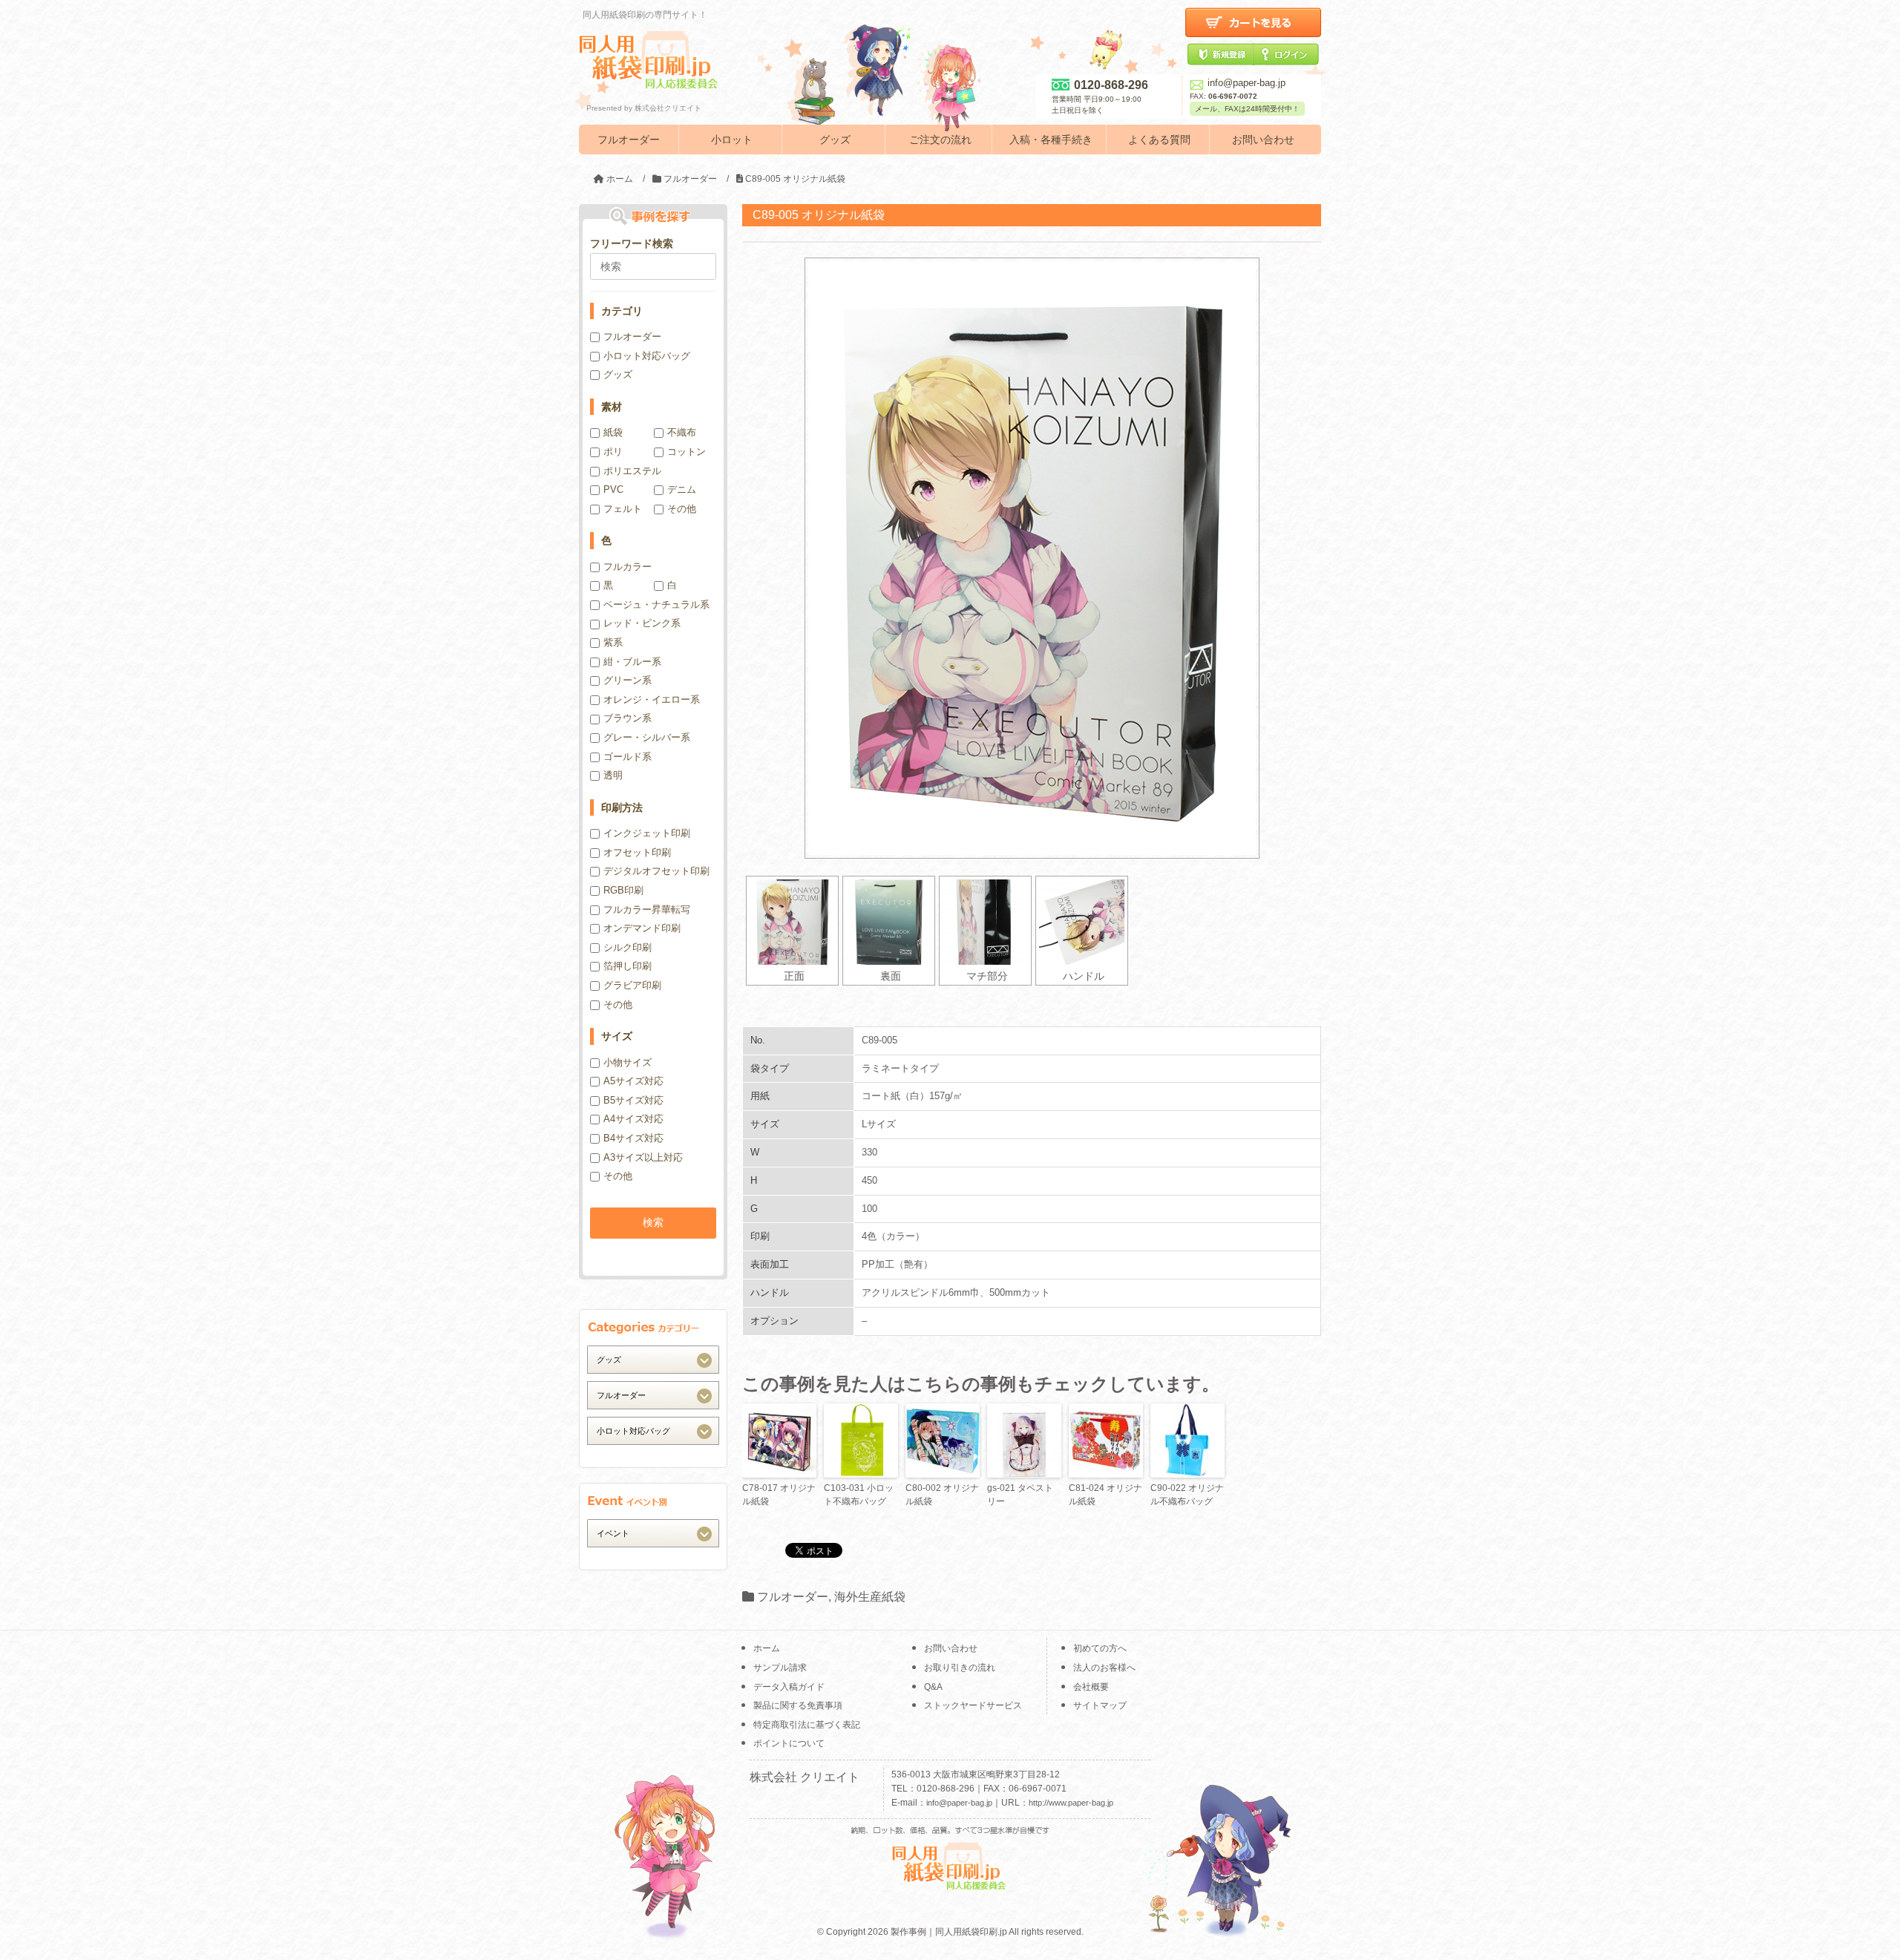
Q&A (933, 1687)
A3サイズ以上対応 (643, 1157)
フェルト (623, 509)
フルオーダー (629, 140)
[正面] (792, 922)
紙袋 (613, 432)
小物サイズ (628, 1062)
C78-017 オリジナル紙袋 (779, 1495)
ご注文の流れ (940, 140)
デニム (682, 489)
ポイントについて (789, 1743)
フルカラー (628, 567)
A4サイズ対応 (633, 1119)
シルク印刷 (628, 947)
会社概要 (1091, 1687)
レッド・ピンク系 (642, 623)
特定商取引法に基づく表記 (807, 1725)
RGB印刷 (623, 890)
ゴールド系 (628, 757)
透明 (613, 775)
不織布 (682, 432)
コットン (687, 452)
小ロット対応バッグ (647, 356)
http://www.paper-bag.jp (1071, 1803)
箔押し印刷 (628, 966)
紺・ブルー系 (632, 662)
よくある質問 (1159, 140)
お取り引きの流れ (960, 1668)
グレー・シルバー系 (647, 737)
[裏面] (889, 922)
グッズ (835, 140)
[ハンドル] (1082, 922)
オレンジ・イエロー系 (652, 699)
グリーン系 (628, 680)
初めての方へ (1100, 1648)
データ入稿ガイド (789, 1687)
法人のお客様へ (1104, 1668)
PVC (613, 489)
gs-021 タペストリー (1020, 1495)
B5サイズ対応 (633, 1100)
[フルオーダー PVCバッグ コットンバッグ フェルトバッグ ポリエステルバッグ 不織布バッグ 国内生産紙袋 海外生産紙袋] (653, 1395)
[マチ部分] (985, 922)
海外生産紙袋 (870, 1597)
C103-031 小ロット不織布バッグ (859, 1495)
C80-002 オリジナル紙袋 (942, 1495)
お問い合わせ (1263, 140)
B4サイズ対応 (633, 1138)
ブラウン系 (628, 718)
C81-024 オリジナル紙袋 (1105, 1495)
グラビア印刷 (632, 985)
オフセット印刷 (637, 852)
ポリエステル (632, 471)
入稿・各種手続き (1051, 140)
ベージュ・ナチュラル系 (656, 604)
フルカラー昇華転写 (647, 909)
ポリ (613, 452)
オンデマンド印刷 (642, 928)
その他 (682, 509)
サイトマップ (1100, 1705)
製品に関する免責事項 (798, 1705)
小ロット (732, 140)
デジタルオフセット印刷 (656, 871)
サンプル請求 (780, 1668)
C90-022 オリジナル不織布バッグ (1187, 1495)
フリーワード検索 (632, 243)
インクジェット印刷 (647, 833)
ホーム (767, 1648)
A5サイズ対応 (633, 1081)
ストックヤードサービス (973, 1705)
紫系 (613, 642)
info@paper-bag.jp (1247, 83)
